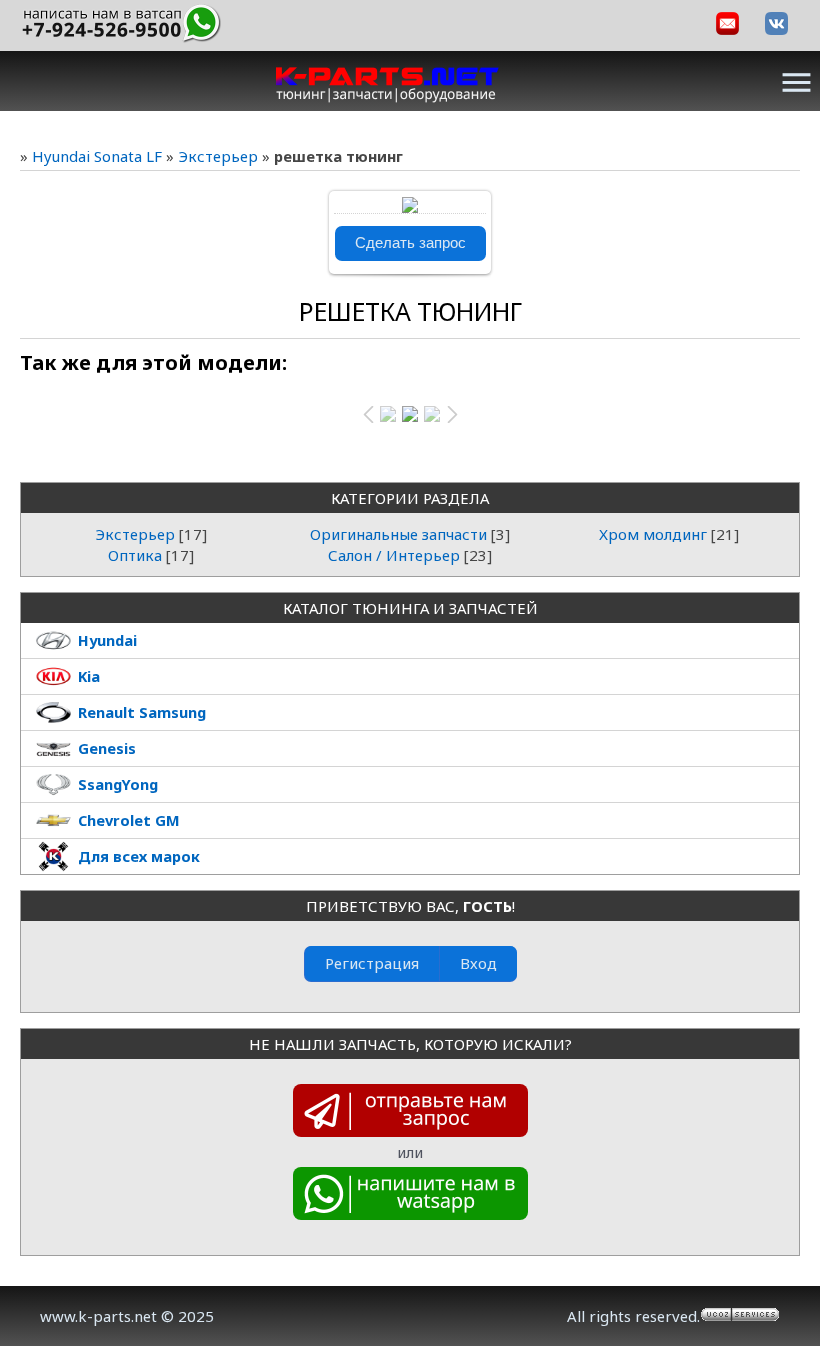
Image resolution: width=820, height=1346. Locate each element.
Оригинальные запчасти (398, 534)
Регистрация (372, 963)
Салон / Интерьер (394, 555)
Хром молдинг (653, 534)
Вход (478, 963)
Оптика (135, 555)
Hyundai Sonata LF (97, 156)
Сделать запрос (410, 243)
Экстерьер (218, 156)
